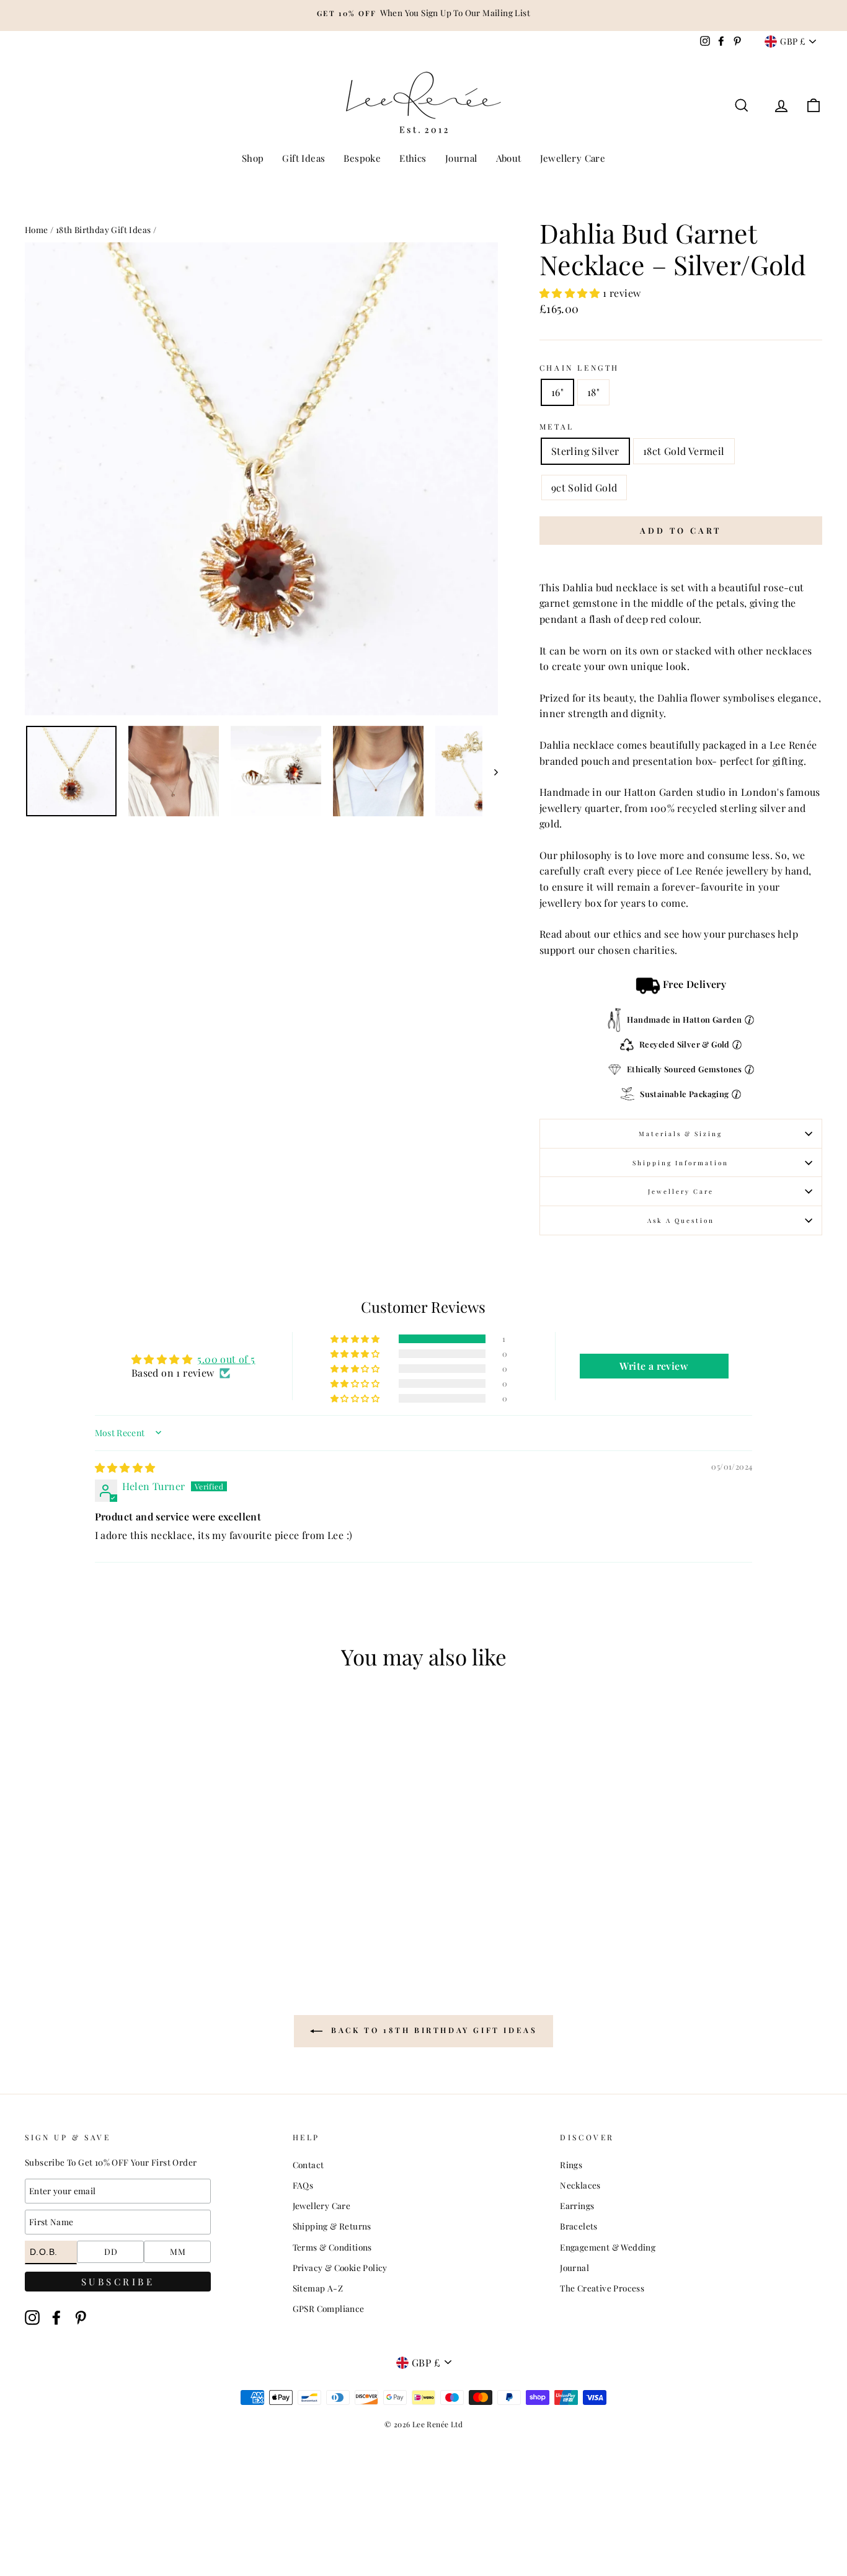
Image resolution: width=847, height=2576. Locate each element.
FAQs (303, 2185)
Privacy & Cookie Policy (340, 2267)
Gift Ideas (304, 158)
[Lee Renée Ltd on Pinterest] (81, 2318)
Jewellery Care (573, 158)
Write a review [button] (654, 1366)
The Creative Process (602, 2288)
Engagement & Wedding (608, 2247)
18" (593, 392)
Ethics (413, 158)
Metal (557, 426)
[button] (571, 293)
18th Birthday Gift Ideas (104, 229)
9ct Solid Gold (584, 487)
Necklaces (580, 2185)
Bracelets (579, 2226)
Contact (308, 2164)
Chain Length (579, 368)
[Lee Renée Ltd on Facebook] (56, 2318)
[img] (125, 1467)
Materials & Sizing (681, 1134)
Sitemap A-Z (318, 2288)
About (509, 158)
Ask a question (681, 1220)
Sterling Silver (585, 451)
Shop (253, 158)
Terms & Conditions (332, 2247)
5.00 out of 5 (226, 1359)
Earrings (577, 2205)
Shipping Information (681, 1163)
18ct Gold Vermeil (684, 451)
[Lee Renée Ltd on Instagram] (32, 2318)
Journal (461, 158)
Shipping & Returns (332, 2226)
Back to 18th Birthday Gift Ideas (432, 2030)
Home (37, 229)
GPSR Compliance (329, 2308)
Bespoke (362, 158)
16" (557, 392)
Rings (571, 2164)
